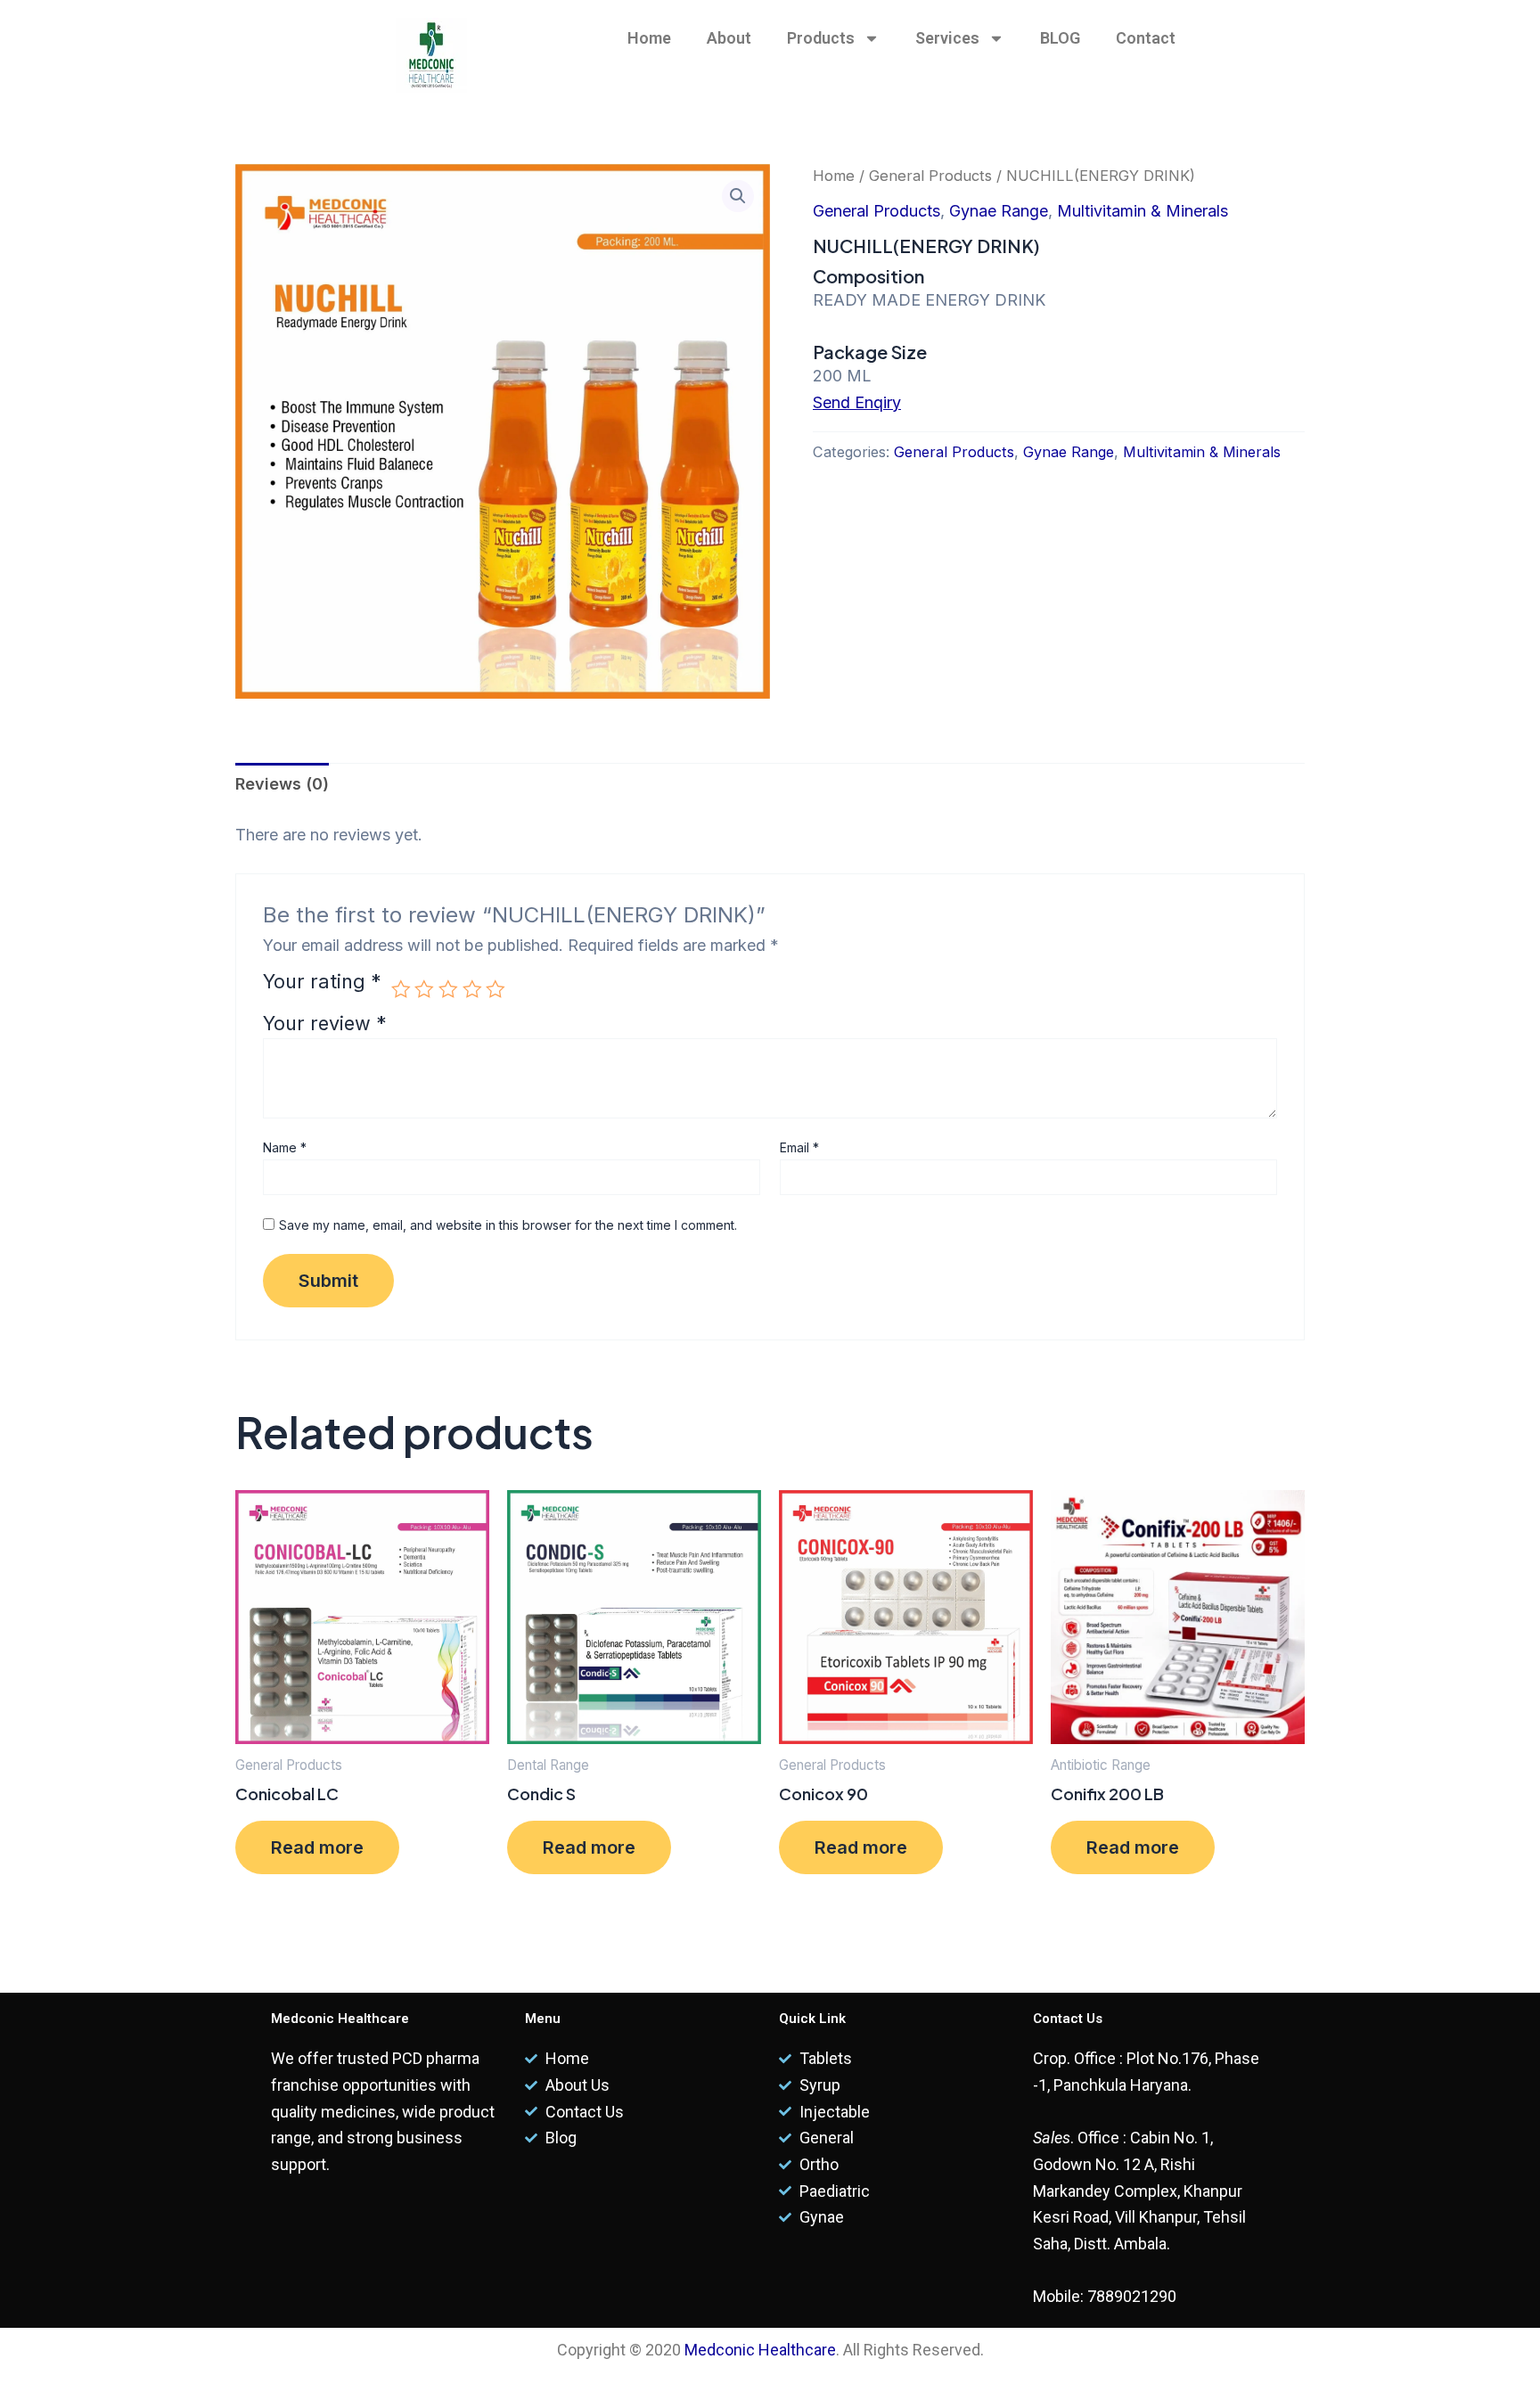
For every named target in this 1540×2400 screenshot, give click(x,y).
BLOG (1060, 38)
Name (285, 1147)
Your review (325, 1023)
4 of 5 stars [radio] (472, 989)
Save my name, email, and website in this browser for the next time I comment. (508, 1225)
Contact (1146, 38)
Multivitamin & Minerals (1143, 211)
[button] (738, 196)
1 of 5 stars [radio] (401, 989)
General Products (930, 176)
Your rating (322, 983)
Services (947, 38)
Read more (317, 1847)
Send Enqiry (857, 402)
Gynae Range (999, 211)
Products (821, 38)
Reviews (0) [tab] (282, 784)
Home (649, 38)
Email (799, 1147)
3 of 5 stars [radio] (448, 989)
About (729, 38)
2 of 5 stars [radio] (424, 989)
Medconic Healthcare (760, 2350)
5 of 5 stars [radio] (496, 989)
